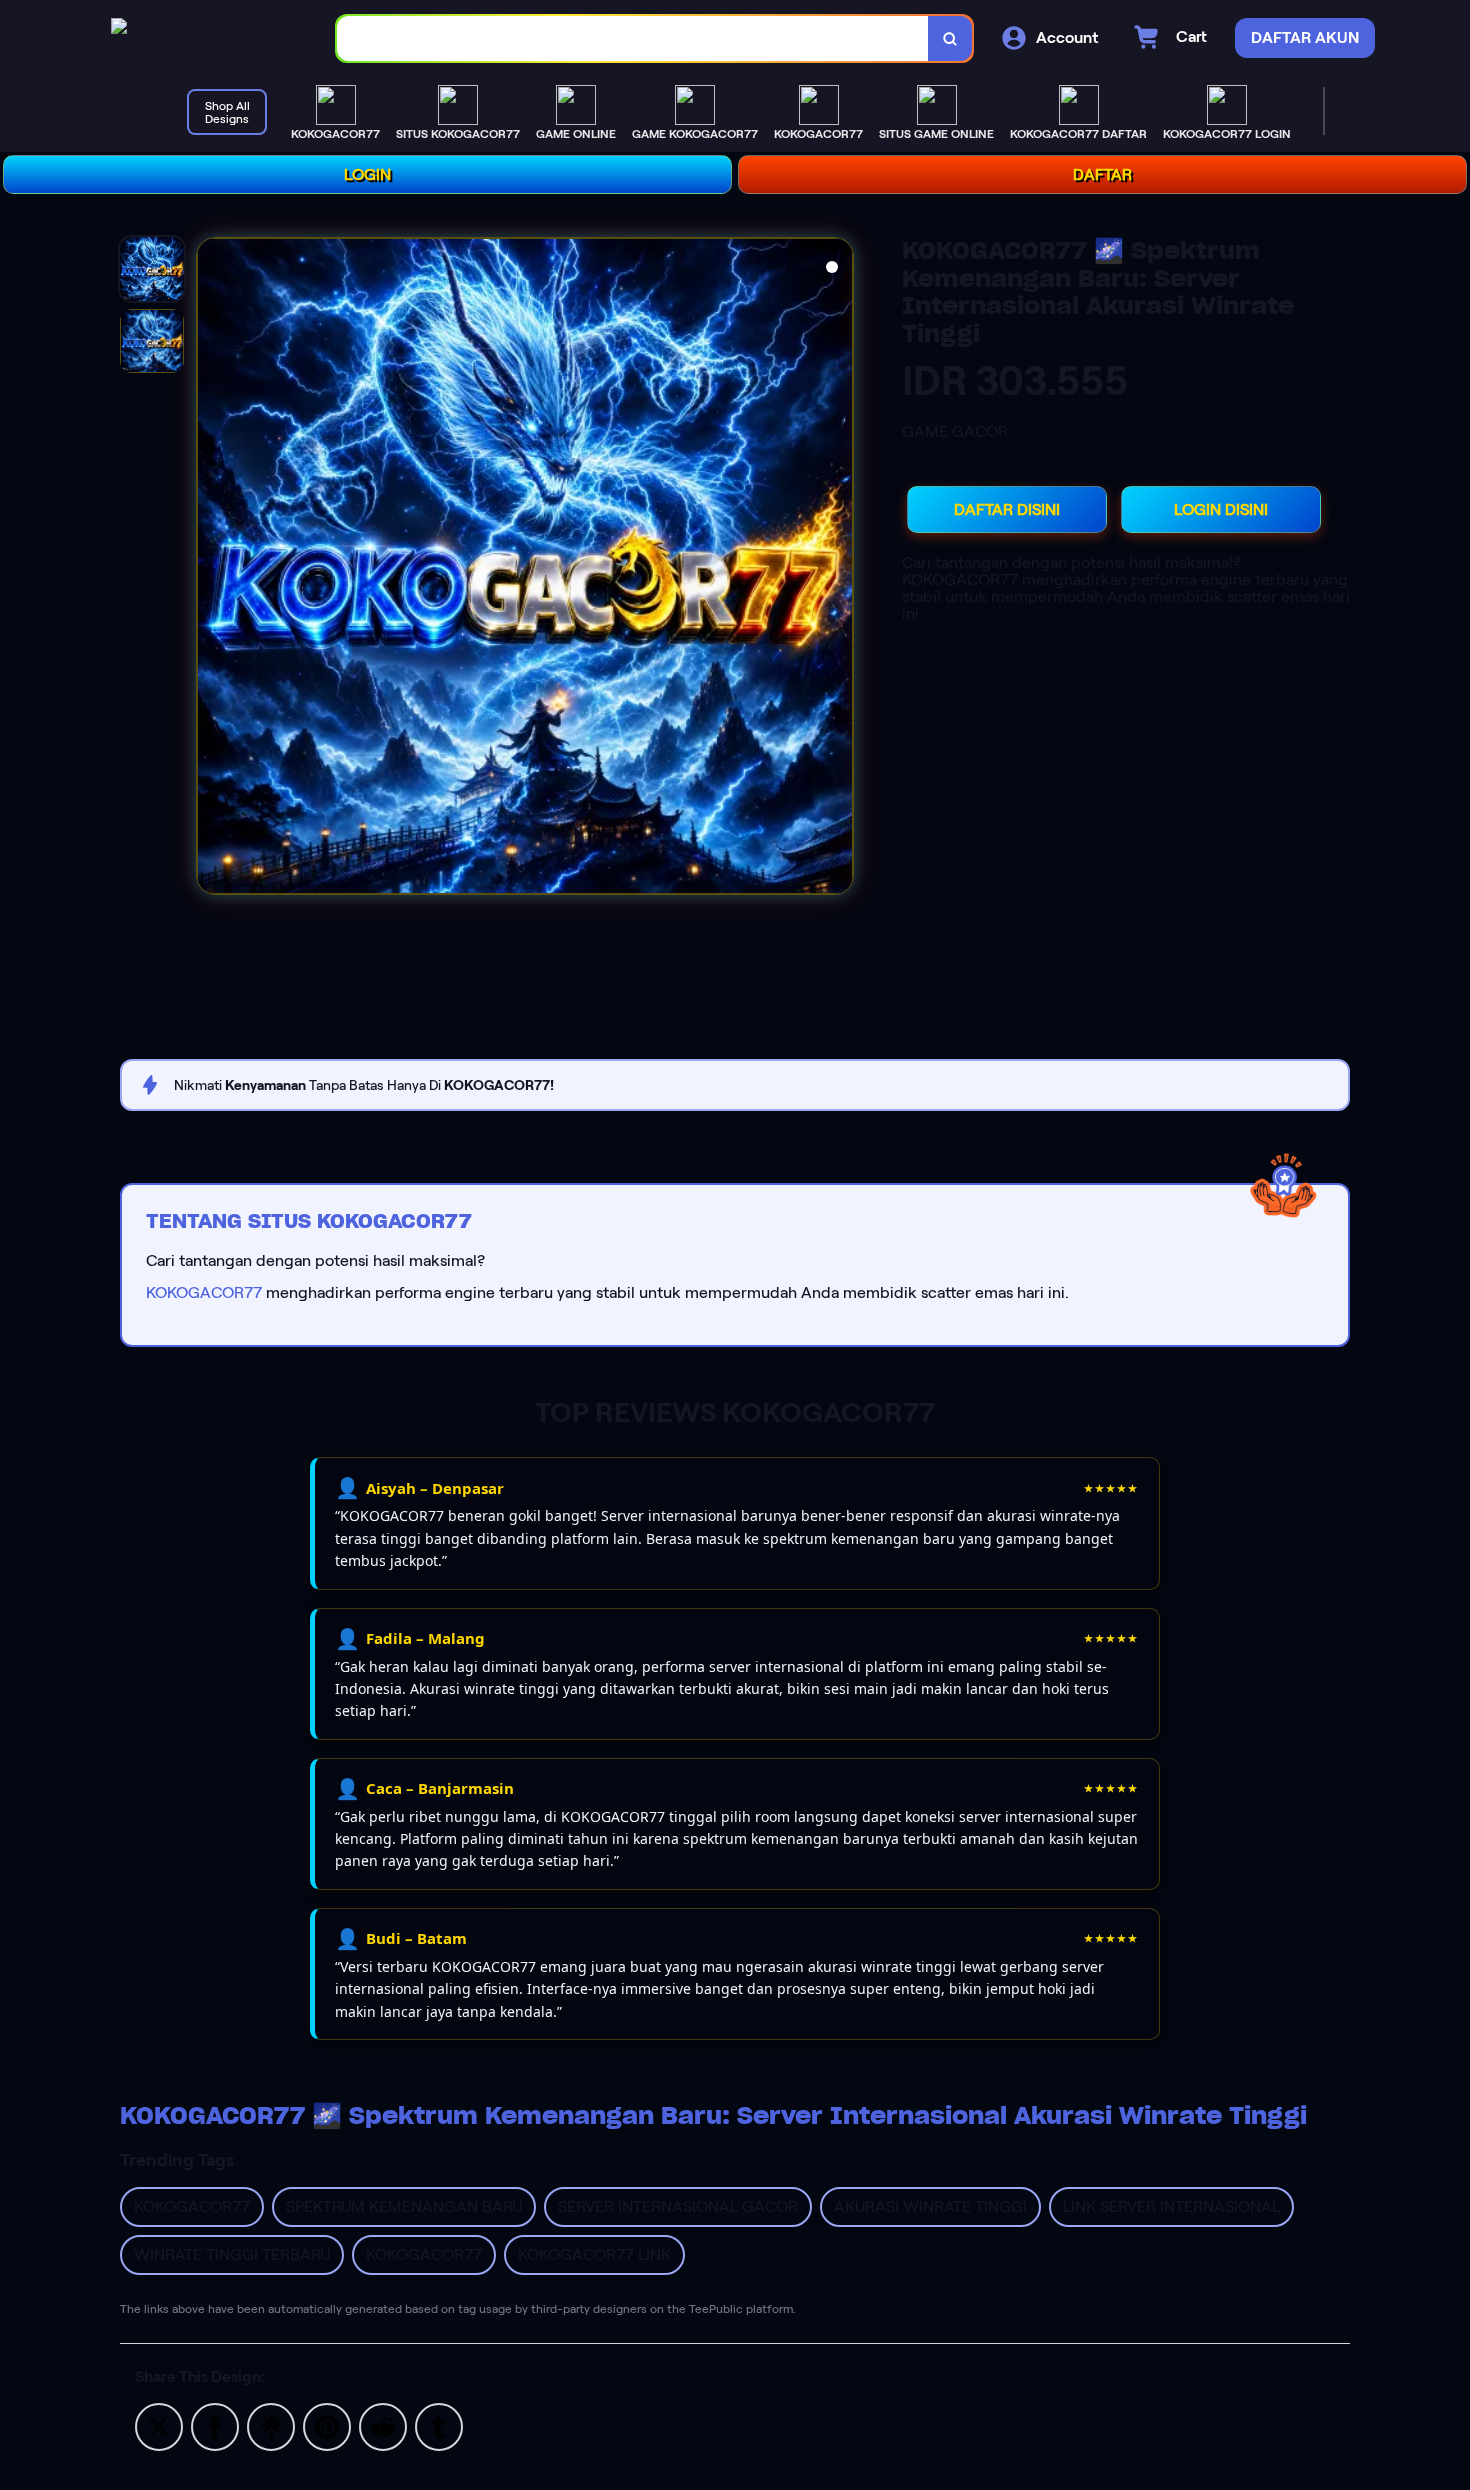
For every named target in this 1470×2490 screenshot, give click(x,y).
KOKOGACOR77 (204, 1292)
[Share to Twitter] (159, 2425)
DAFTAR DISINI (1007, 509)
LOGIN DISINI (1221, 509)
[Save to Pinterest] (327, 2425)
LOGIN (367, 174)
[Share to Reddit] (383, 2425)
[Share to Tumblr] (439, 2425)
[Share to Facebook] (215, 2425)
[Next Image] (837, 569)
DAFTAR (1102, 174)
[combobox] (633, 38)
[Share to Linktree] (271, 2425)
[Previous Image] (213, 569)
